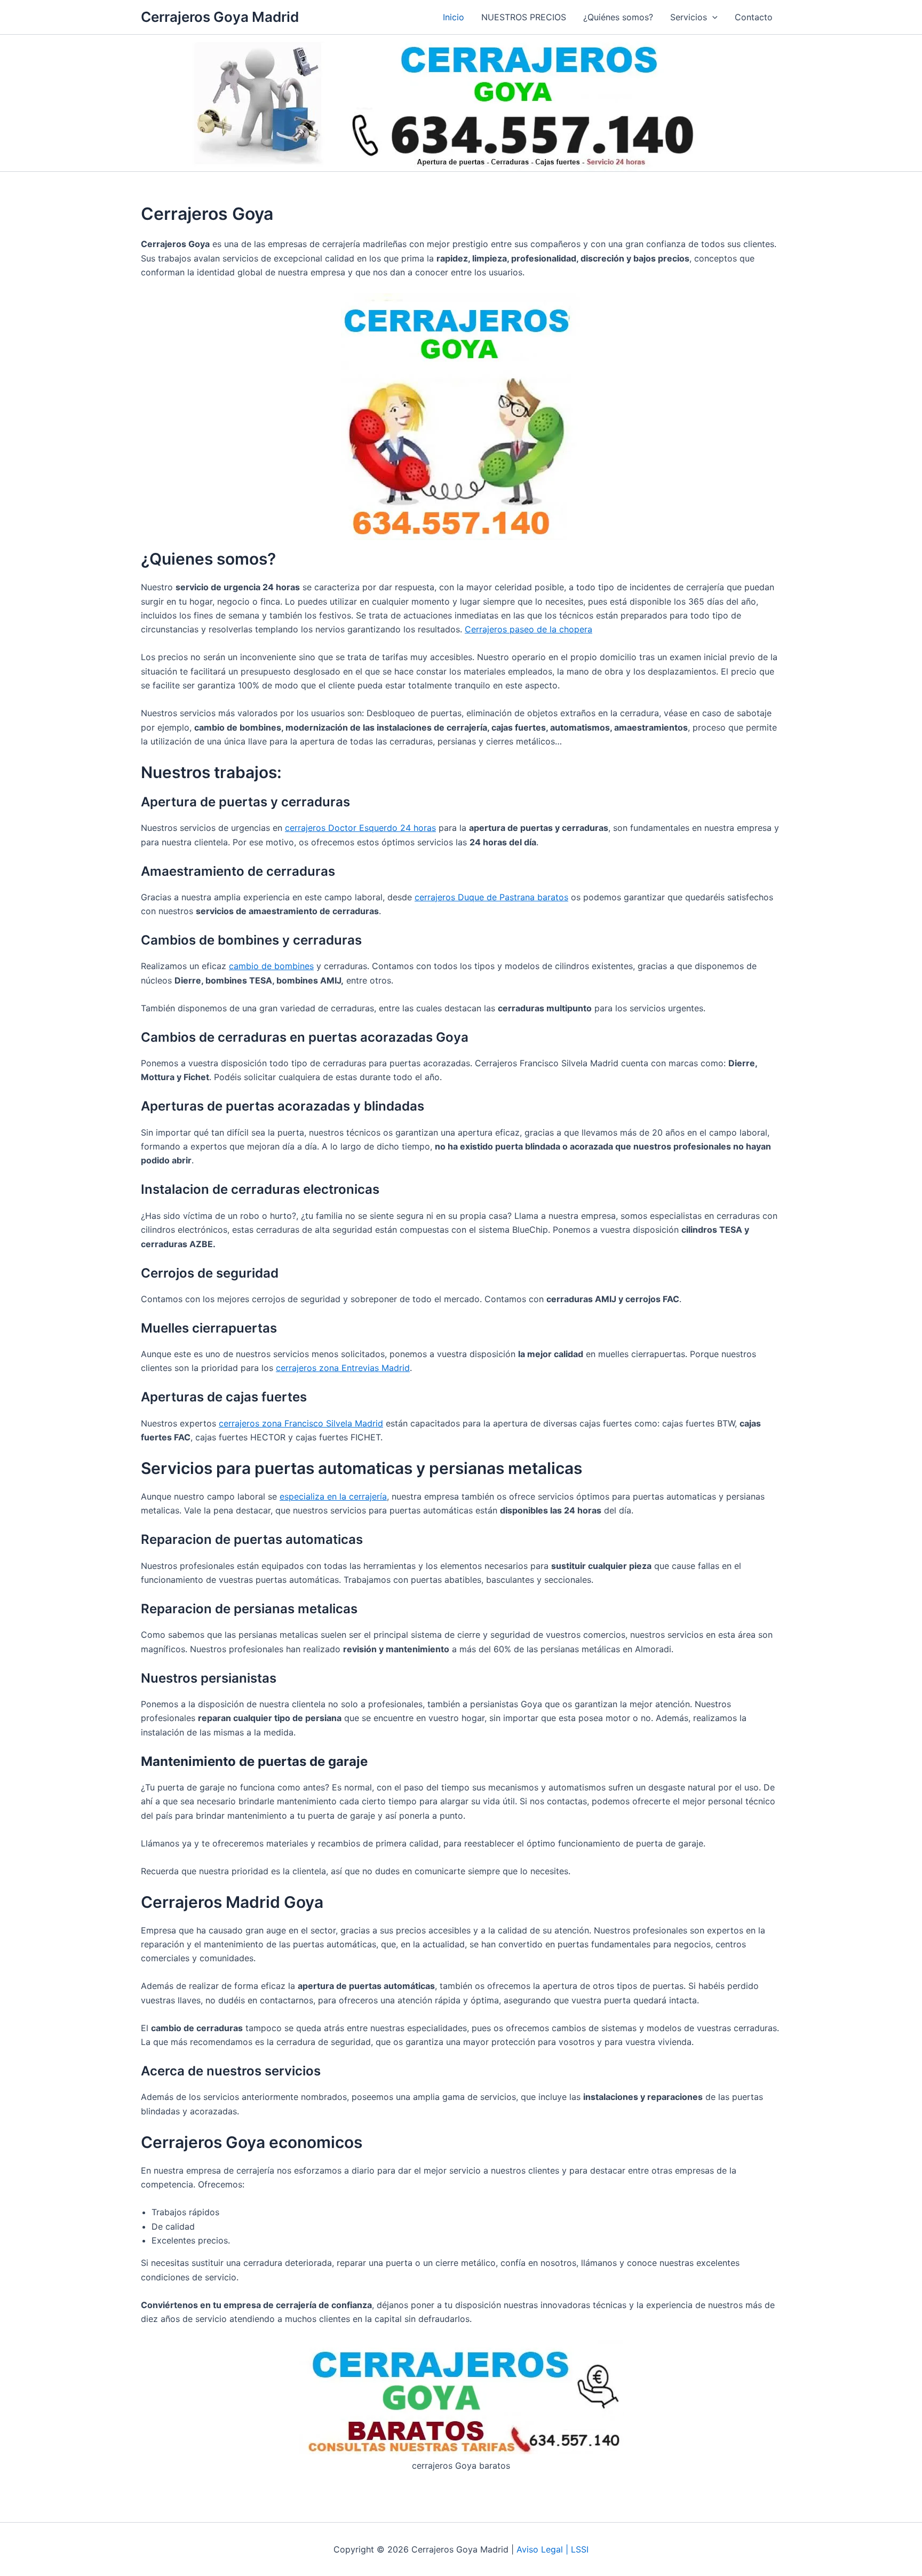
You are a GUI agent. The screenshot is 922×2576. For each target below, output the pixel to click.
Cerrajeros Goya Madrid (220, 17)
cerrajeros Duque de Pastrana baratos (491, 897)
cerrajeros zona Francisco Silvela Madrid (301, 1423)
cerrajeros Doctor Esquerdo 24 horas (360, 828)
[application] (712, 17)
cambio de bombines (271, 966)
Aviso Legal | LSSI (553, 2549)
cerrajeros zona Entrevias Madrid (343, 1368)
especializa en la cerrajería (333, 1496)
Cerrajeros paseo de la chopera (528, 629)
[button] (694, 17)
